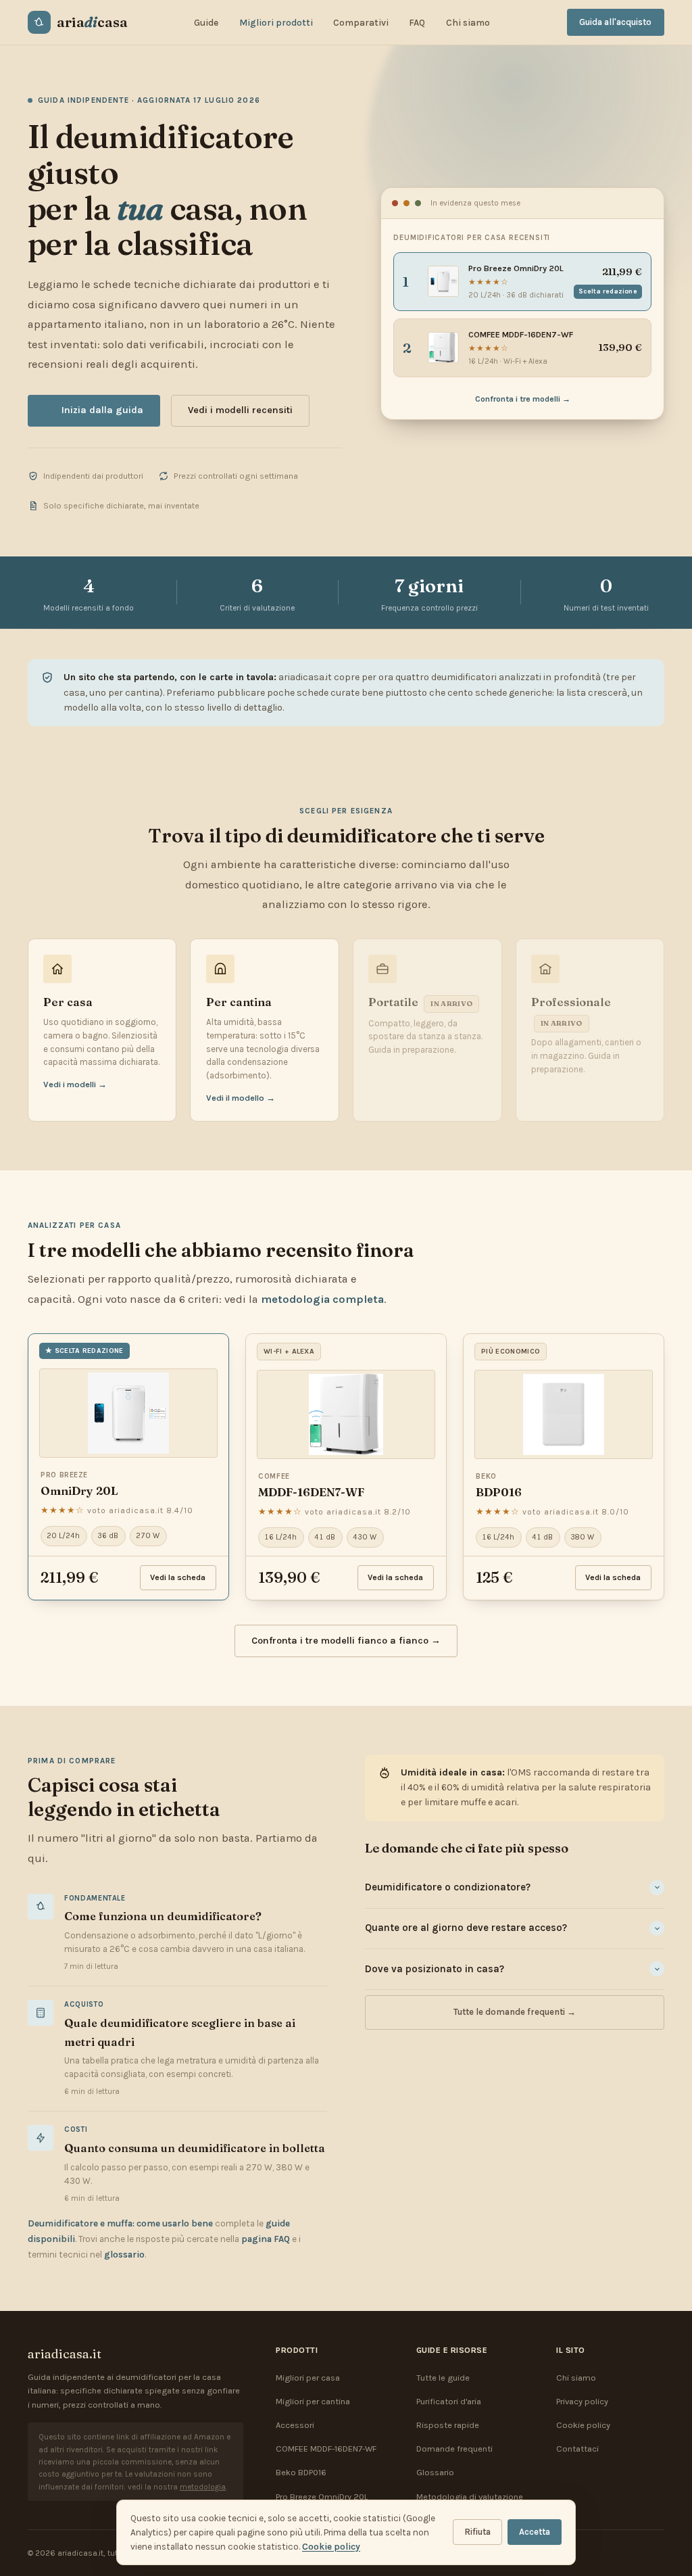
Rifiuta (477, 2532)
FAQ (417, 23)
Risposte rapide (448, 2425)
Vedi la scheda (178, 1577)
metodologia (203, 2487)
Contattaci (577, 2449)
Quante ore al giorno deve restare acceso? (466, 1928)
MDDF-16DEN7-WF (311, 1492)
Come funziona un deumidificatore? (163, 1916)
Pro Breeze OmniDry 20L (322, 2497)
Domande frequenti (454, 2449)
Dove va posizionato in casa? (435, 1969)
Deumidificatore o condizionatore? (448, 1887)
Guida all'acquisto (615, 22)
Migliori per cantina (313, 2401)
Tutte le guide (443, 2378)
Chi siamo (468, 23)
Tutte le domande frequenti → (515, 2012)
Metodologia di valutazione (470, 2497)
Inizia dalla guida (102, 410)
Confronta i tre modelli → (523, 399)
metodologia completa (322, 1299)
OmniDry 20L (79, 1491)
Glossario (435, 2472)
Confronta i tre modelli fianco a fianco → (346, 1641)
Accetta (535, 2532)
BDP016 (499, 1492)
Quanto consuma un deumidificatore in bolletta (195, 2148)
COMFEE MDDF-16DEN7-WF (326, 2449)
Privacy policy (582, 2401)
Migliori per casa (308, 2378)
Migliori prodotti (276, 23)
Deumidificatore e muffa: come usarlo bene (120, 2223)
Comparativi (361, 23)
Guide (206, 23)
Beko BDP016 (301, 2472)
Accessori (295, 2425)
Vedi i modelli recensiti (240, 410)
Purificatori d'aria (449, 2401)
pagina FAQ (266, 2239)
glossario (124, 2255)
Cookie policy (583, 2425)
